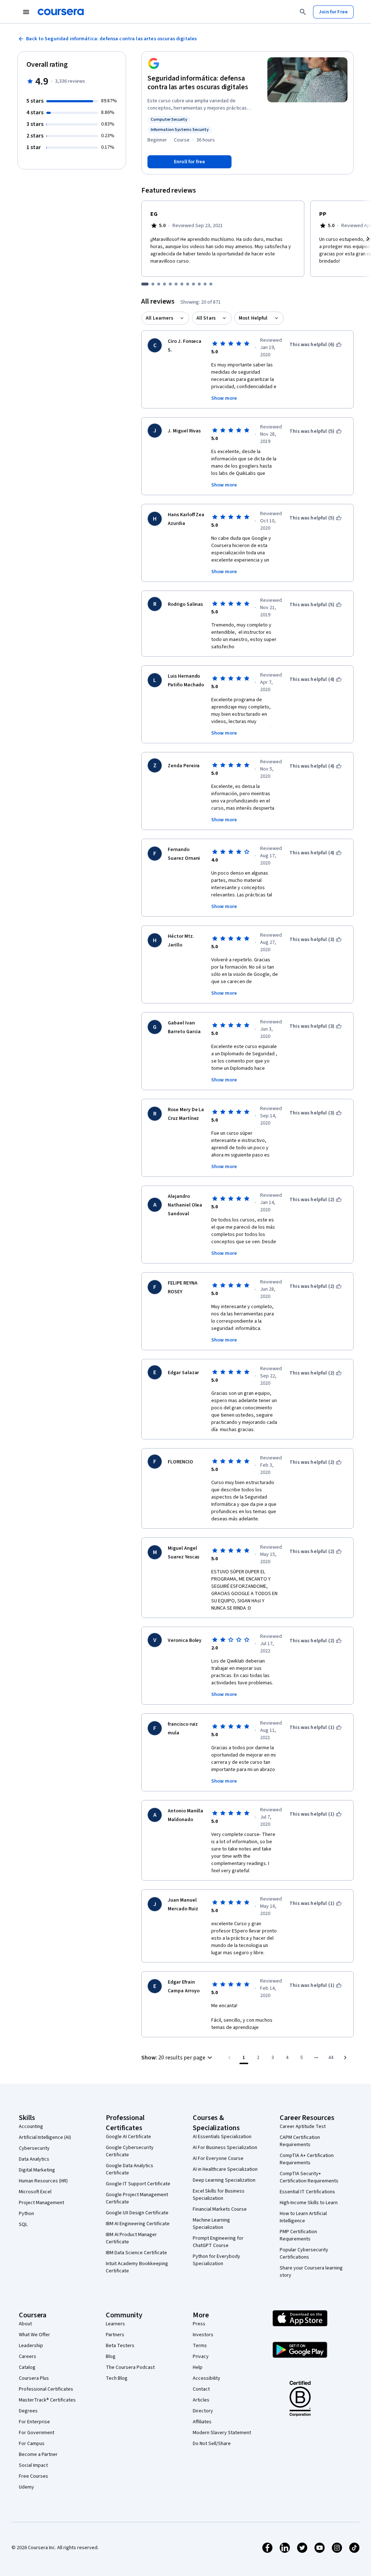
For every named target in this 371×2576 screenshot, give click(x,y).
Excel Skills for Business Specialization (219, 2195)
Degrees (28, 2411)
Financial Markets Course (220, 2209)
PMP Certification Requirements (298, 2235)
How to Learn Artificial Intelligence (303, 2217)
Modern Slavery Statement (222, 2433)
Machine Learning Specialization (211, 2224)
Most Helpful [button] (253, 318)
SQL (23, 2224)
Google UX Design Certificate (137, 2213)
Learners (115, 2324)
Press (199, 2324)
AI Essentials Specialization (222, 2137)
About (25, 2324)
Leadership (31, 2346)
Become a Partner (38, 2454)
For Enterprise (34, 2422)
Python (26, 2214)
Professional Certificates (46, 2389)
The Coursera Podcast (130, 2367)
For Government (37, 2433)
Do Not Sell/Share (212, 2444)
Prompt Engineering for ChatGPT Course (218, 2242)
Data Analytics (34, 2159)
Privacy (201, 2357)
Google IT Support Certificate (138, 2184)
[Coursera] (61, 12)
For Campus (32, 2444)
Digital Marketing (37, 2170)
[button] (178, 2058)
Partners (115, 2335)
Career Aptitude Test (303, 2127)
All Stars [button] (206, 318)
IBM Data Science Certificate (136, 2253)
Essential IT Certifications (307, 2192)
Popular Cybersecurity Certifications (304, 2254)
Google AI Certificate (128, 2137)
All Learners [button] (159, 318)
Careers (28, 2357)
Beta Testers (120, 2346)
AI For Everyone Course (218, 2158)
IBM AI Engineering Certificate (138, 2224)
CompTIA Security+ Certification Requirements (309, 2177)
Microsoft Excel (35, 2192)
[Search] (303, 12)
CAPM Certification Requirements (300, 2141)
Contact (201, 2389)
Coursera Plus (34, 2378)
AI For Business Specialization (225, 2148)
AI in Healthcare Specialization (225, 2169)
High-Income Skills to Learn (309, 2203)
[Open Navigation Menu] (26, 12)
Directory (203, 2411)
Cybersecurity (34, 2148)
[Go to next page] (345, 2058)
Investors (203, 2335)
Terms (200, 2346)
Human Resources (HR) (43, 2181)
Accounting (31, 2127)
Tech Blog (117, 2378)
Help (198, 2367)
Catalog (27, 2367)
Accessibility (207, 2378)
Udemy (26, 2487)
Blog (111, 2357)
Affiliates (202, 2422)
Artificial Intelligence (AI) (45, 2137)
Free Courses (34, 2476)
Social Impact (33, 2465)
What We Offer (34, 2335)
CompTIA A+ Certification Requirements (307, 2159)
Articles (201, 2400)
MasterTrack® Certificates (47, 2400)
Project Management (41, 2203)
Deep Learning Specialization (224, 2180)
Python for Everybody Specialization (216, 2260)
